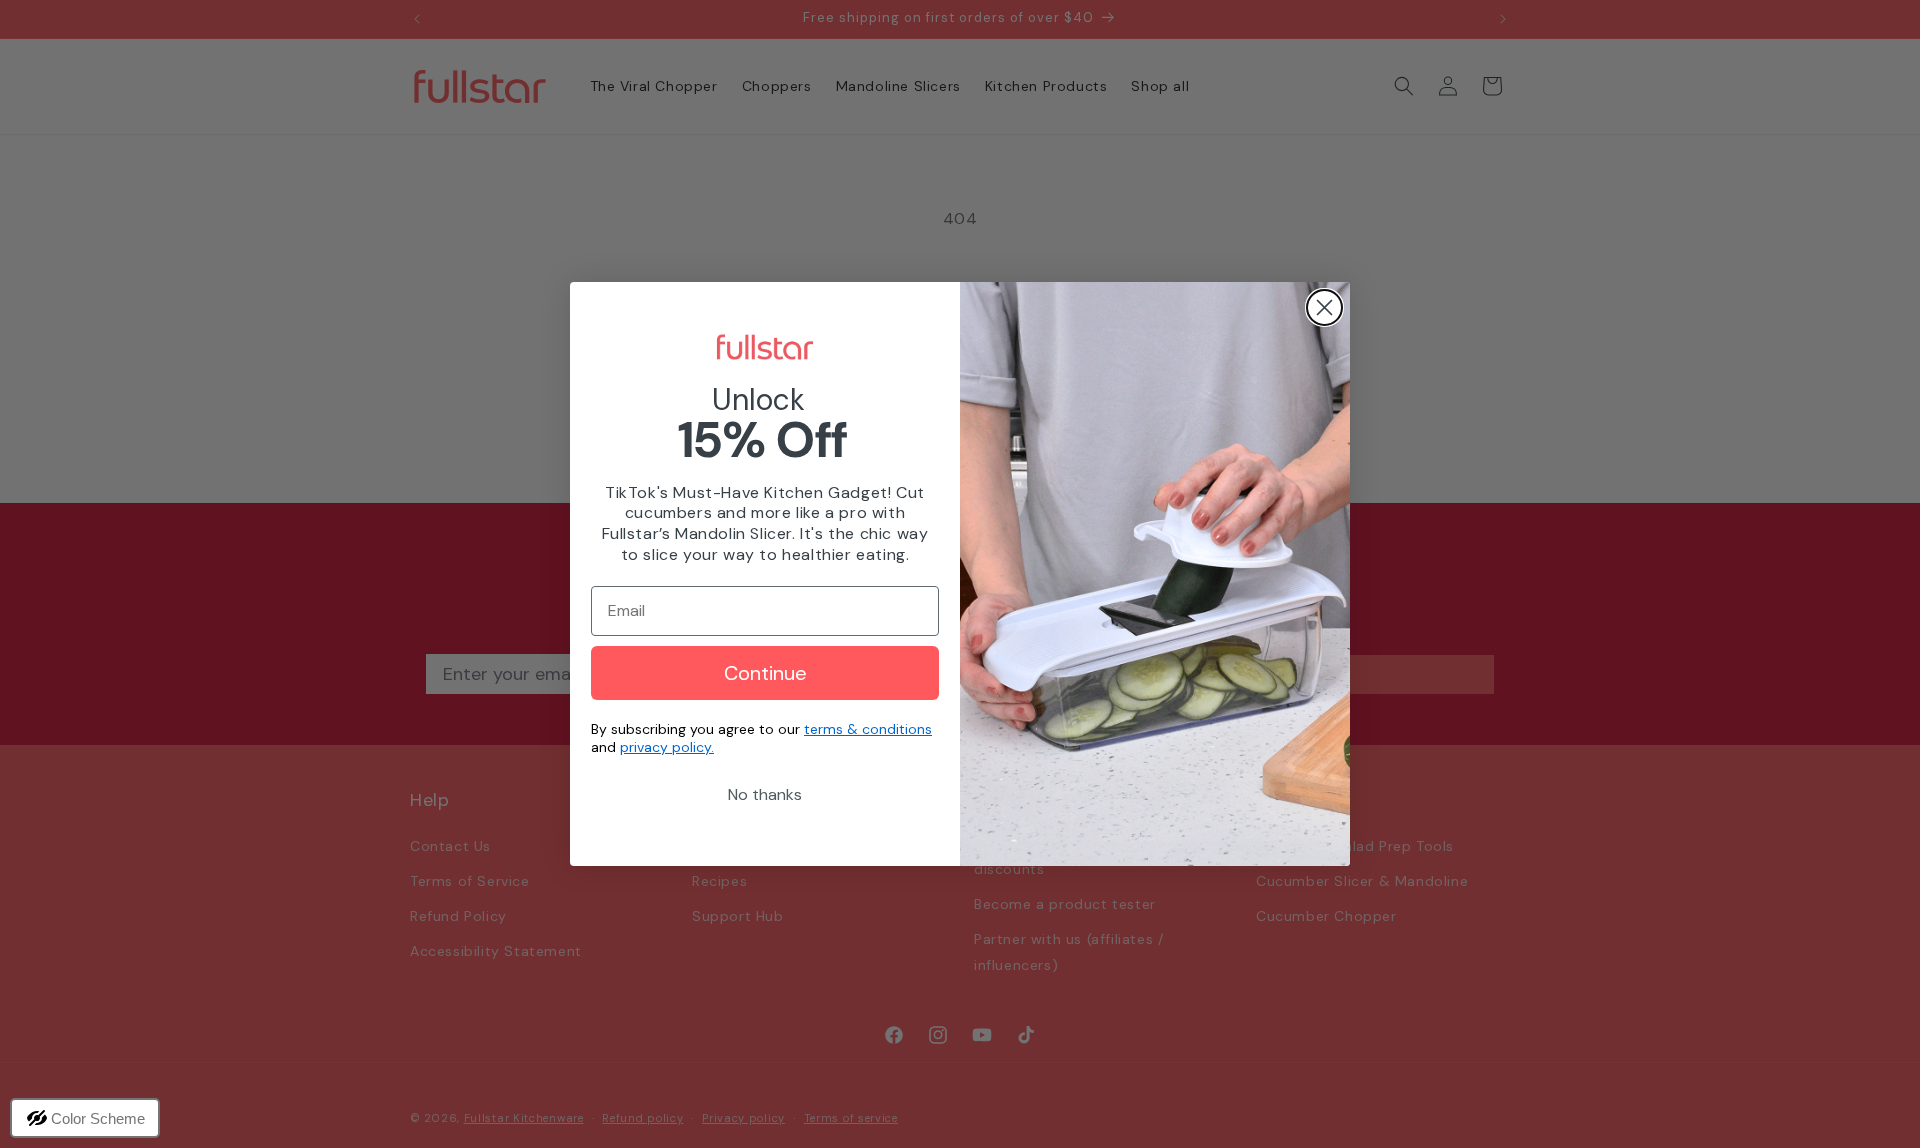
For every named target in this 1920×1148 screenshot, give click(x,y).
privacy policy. (667, 747)
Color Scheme (98, 1118)
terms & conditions (868, 729)
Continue (765, 673)
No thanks (765, 794)
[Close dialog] (1324, 307)
